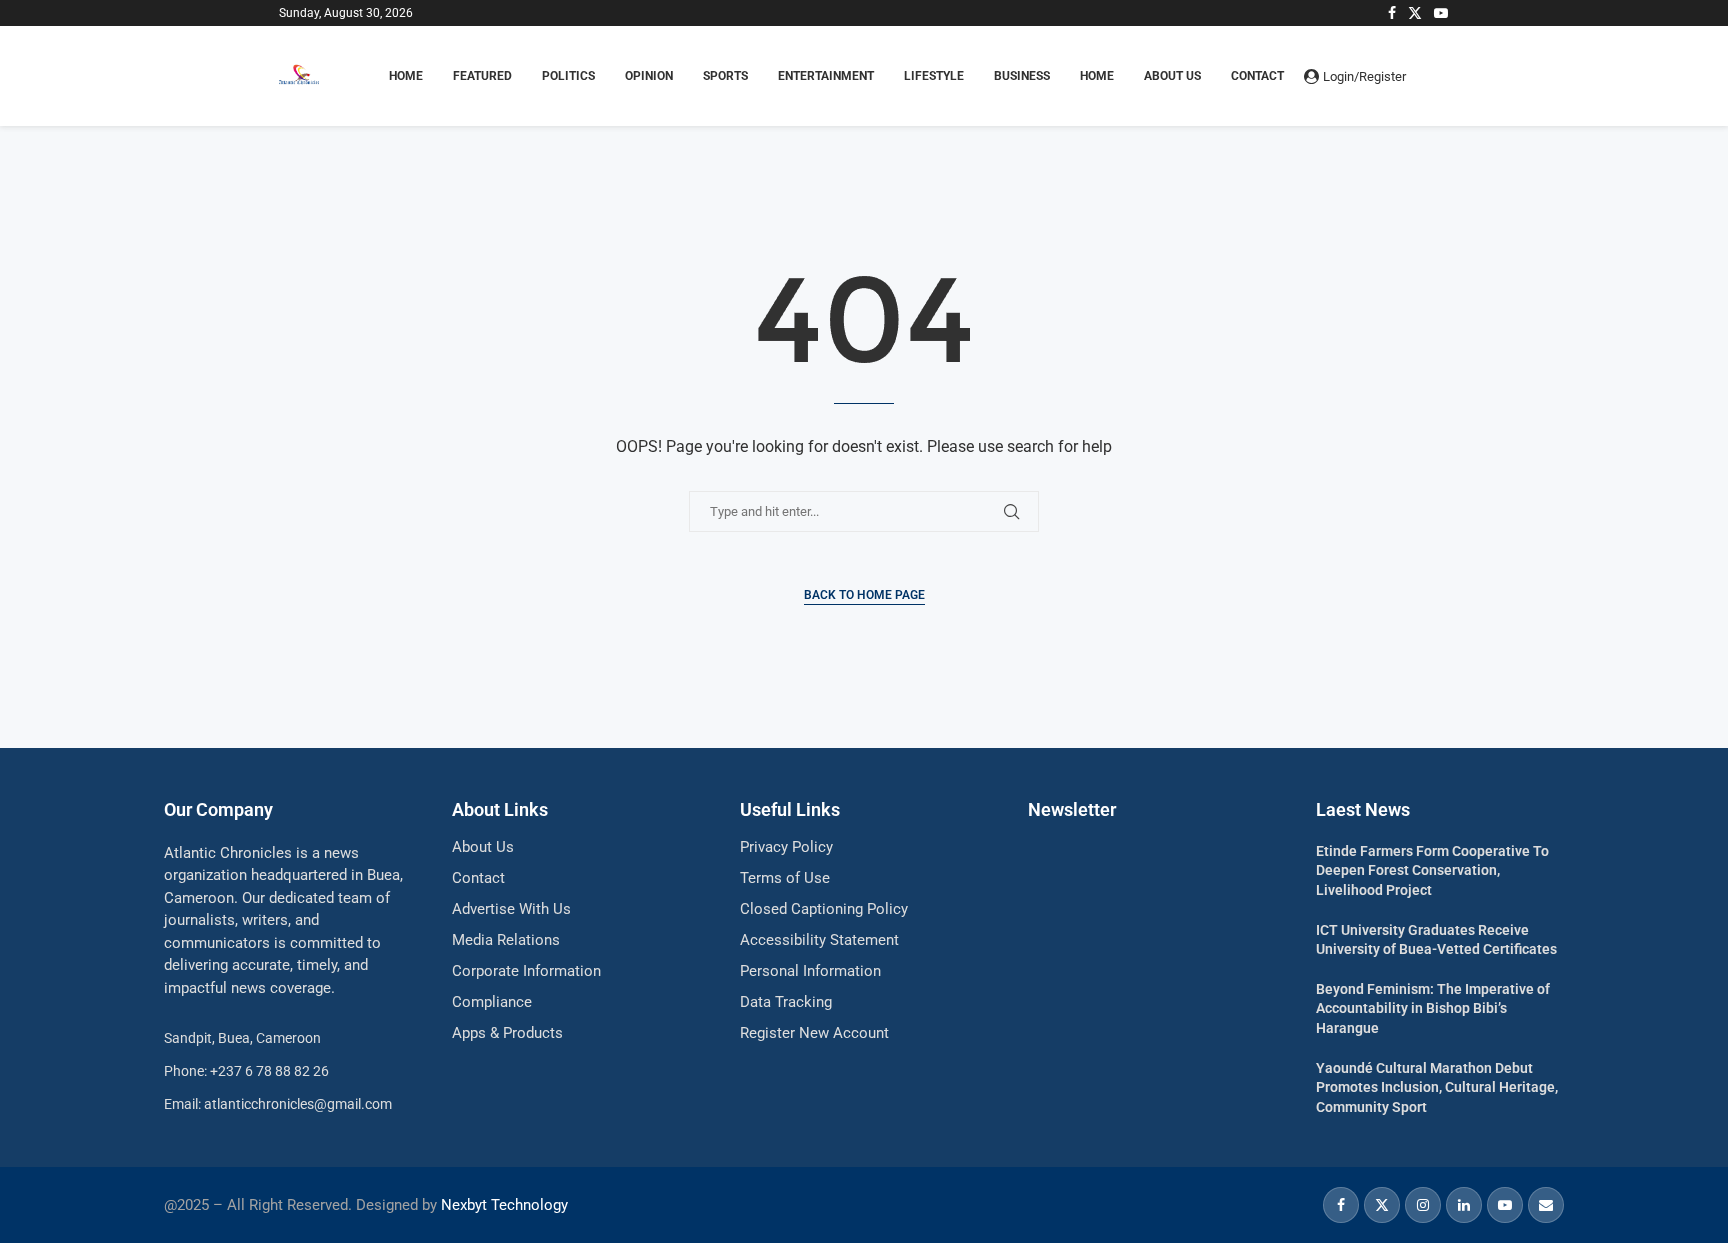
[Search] (1439, 76)
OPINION (649, 76)
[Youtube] (1441, 13)
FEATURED (482, 76)
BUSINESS (1022, 76)
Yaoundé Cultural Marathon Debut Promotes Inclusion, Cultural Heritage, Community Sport (1437, 1087)
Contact (1257, 76)
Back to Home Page (864, 595)
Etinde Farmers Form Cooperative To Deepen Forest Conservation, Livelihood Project (1432, 870)
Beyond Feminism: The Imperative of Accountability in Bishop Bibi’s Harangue (1433, 1008)
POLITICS (568, 76)
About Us (1172, 76)
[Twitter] (1415, 13)
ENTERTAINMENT (826, 76)
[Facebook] (1392, 13)
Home (1097, 76)
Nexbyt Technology (504, 1205)
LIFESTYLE (934, 76)
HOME (406, 76)
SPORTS (725, 76)
